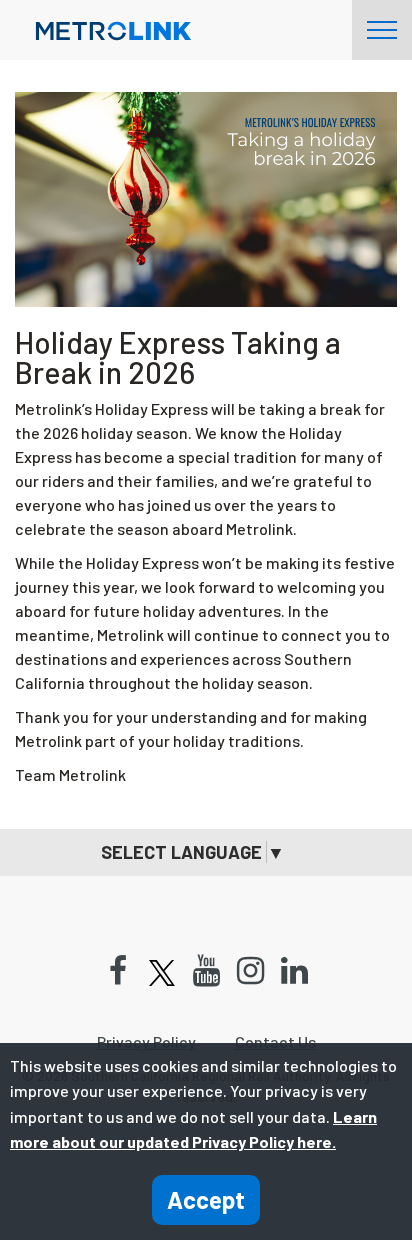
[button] (205, 852)
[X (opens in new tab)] (162, 972)
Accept (206, 1199)
